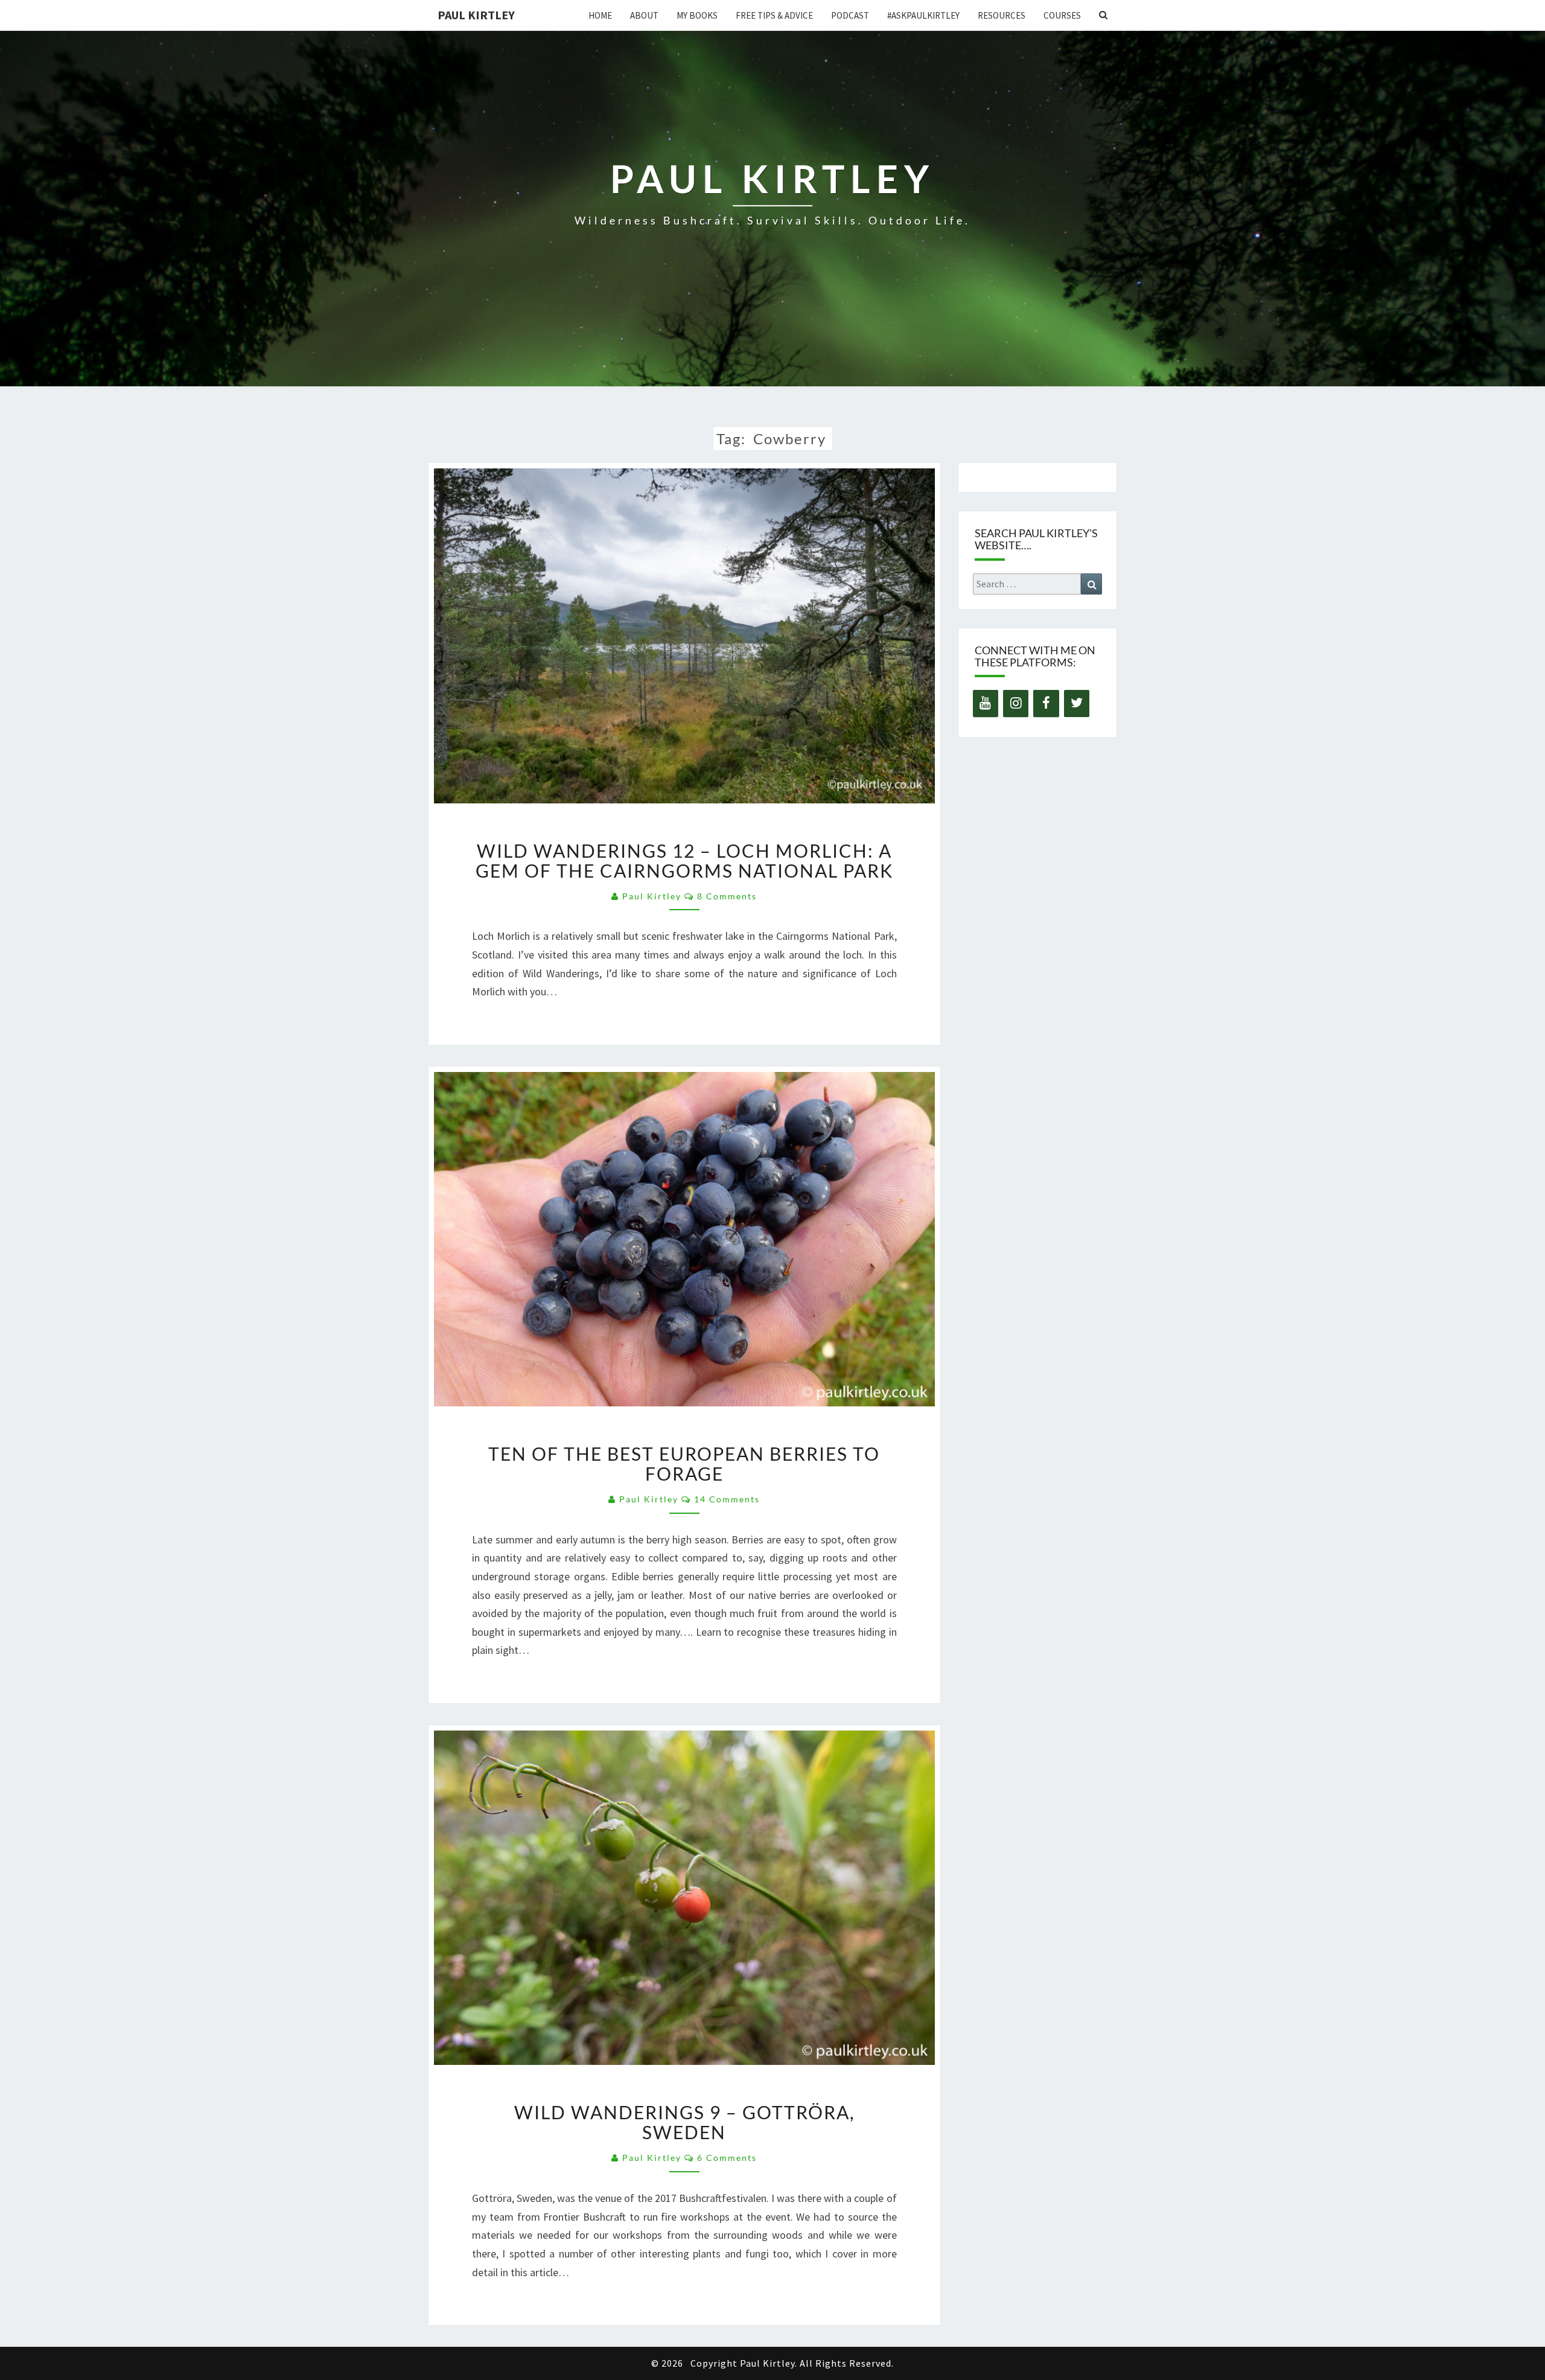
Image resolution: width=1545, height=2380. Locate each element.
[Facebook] (1046, 703)
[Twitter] (1077, 703)
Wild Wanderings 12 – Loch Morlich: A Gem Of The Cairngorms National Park (684, 860)
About (644, 15)
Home (600, 15)
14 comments (727, 1499)
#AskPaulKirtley (923, 15)
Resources (1002, 15)
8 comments (727, 896)
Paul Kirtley (476, 15)
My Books (697, 15)
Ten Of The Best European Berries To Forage (684, 1463)
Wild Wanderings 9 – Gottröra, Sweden (684, 2122)
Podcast (850, 15)
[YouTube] (986, 703)
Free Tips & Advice (774, 15)
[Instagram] (1016, 703)
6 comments (727, 2158)
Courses (1062, 15)
